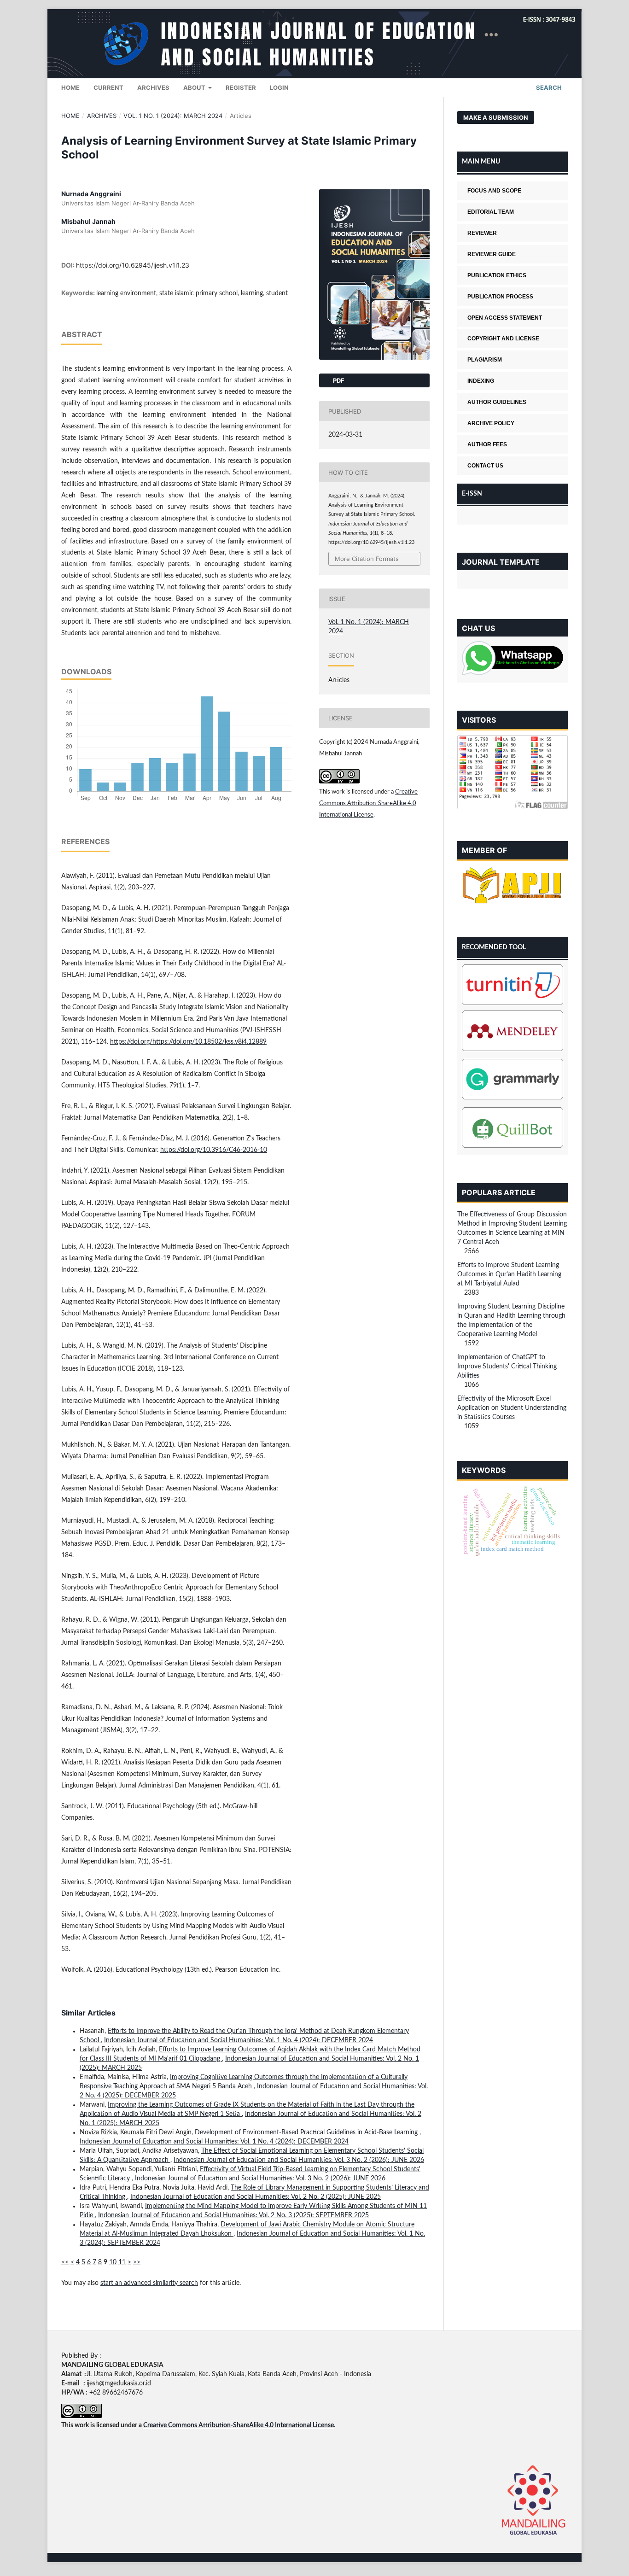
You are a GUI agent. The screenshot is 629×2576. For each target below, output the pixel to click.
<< (65, 2262)
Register (241, 88)
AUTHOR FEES (487, 444)
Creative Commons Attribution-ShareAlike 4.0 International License (368, 803)
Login (279, 88)
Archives (153, 88)
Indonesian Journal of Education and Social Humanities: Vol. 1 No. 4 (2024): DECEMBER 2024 (239, 2040)
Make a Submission (496, 117)
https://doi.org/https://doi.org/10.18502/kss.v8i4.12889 (188, 1042)
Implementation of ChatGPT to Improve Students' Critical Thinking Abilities (507, 1367)
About (195, 88)
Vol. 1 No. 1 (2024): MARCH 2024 (173, 116)
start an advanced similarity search (149, 2283)
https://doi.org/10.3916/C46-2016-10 (214, 1150)
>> (137, 2262)
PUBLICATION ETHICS (497, 275)
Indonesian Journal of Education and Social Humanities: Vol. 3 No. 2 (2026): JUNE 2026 (299, 2160)
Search (548, 88)
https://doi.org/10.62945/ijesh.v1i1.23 (133, 265)
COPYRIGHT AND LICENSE (503, 339)
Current (108, 88)
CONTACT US (485, 466)
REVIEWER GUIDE (492, 254)
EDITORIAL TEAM (491, 212)
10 (113, 2262)
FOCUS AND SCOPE (494, 191)
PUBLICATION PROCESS (500, 297)
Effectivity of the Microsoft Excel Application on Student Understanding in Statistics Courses (512, 1408)
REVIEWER (482, 233)
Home (70, 88)
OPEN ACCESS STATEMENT (505, 318)
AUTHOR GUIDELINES (497, 402)
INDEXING (481, 381)
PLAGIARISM (485, 360)
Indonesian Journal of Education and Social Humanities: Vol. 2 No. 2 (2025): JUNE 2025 (256, 2197)
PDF (338, 380)
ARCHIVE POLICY (491, 423)
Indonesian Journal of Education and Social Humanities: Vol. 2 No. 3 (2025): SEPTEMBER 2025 (233, 2215)
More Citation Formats (367, 559)
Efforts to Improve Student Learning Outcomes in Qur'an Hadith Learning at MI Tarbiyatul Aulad (509, 1274)
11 (122, 2262)
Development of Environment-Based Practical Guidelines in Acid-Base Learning (307, 2132)
